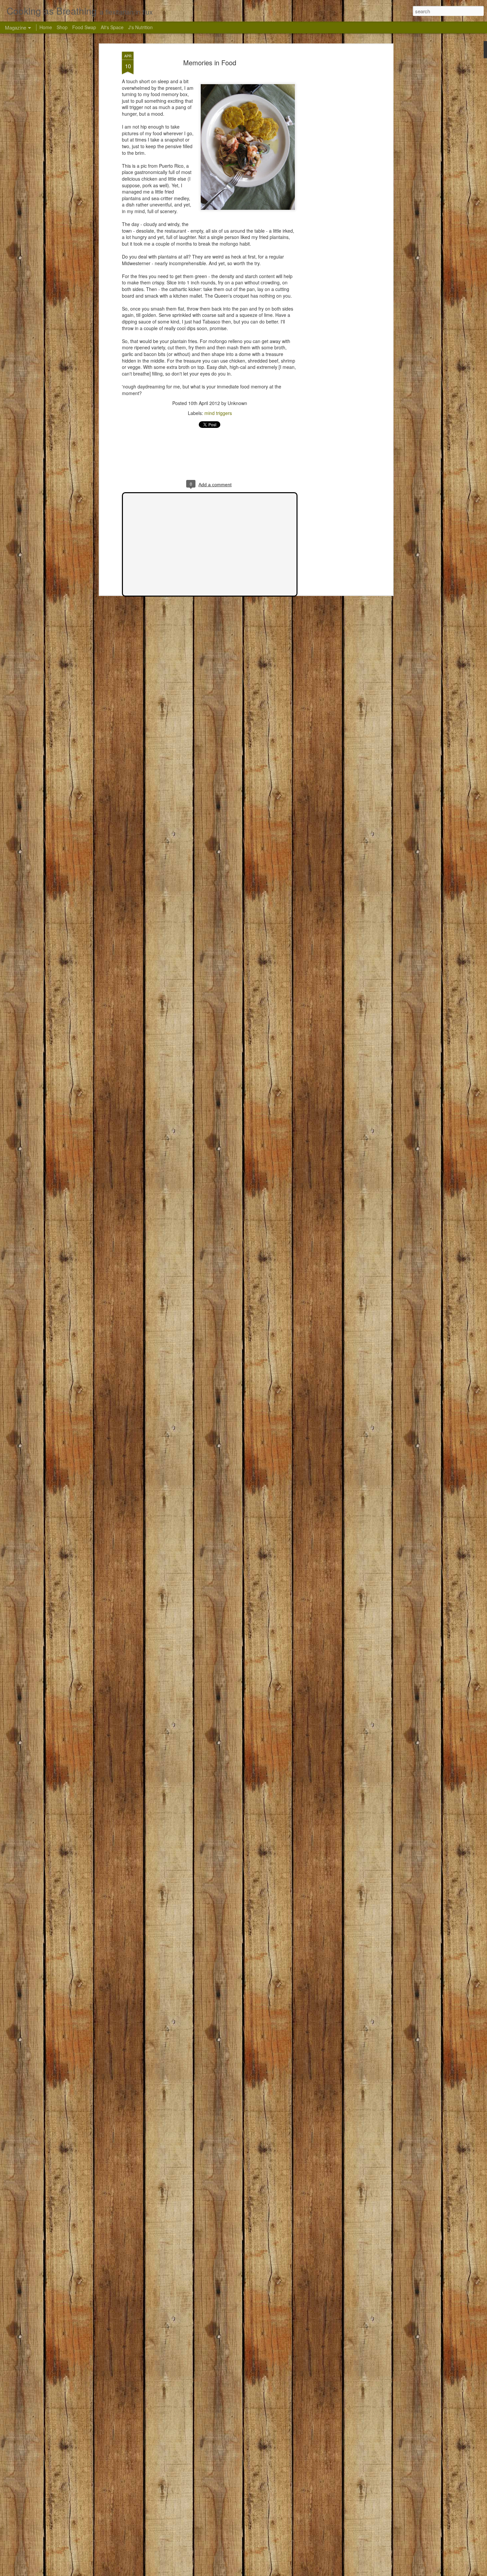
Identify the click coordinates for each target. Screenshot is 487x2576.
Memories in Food (210, 62)
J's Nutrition (140, 27)
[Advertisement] (334, 156)
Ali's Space (112, 27)
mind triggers (218, 413)
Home (46, 27)
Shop (62, 27)
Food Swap (84, 27)
